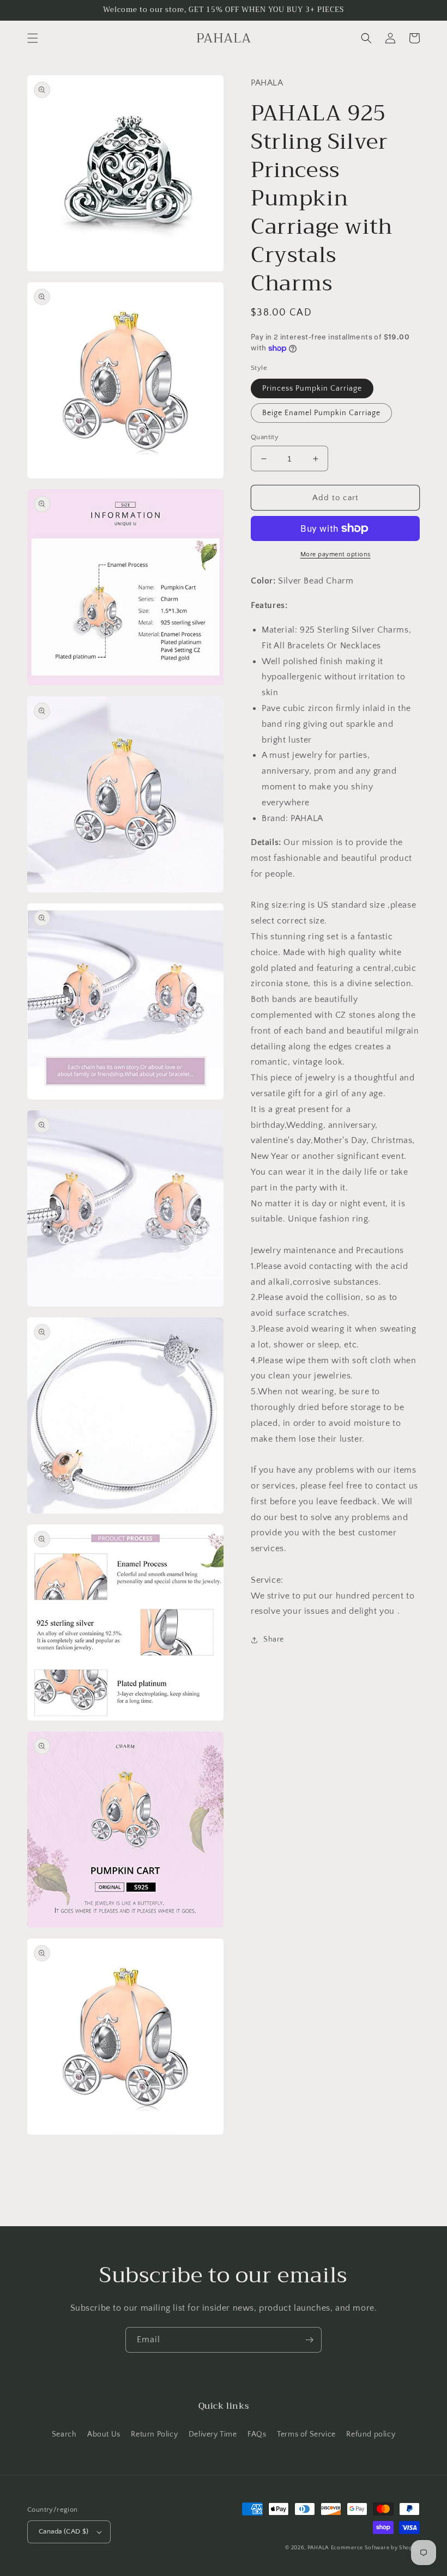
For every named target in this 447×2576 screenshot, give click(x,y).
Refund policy (371, 2434)
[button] (33, 38)
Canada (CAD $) (64, 2531)
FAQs (257, 2434)
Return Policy (154, 2434)
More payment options (336, 554)
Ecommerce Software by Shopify (375, 2548)
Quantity (265, 437)
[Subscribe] (309, 2340)
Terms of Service (306, 2434)
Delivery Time (213, 2434)
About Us (104, 2434)
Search (64, 2434)
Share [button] (274, 1639)
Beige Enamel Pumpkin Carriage (321, 413)
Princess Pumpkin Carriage (312, 388)
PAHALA (318, 2548)
